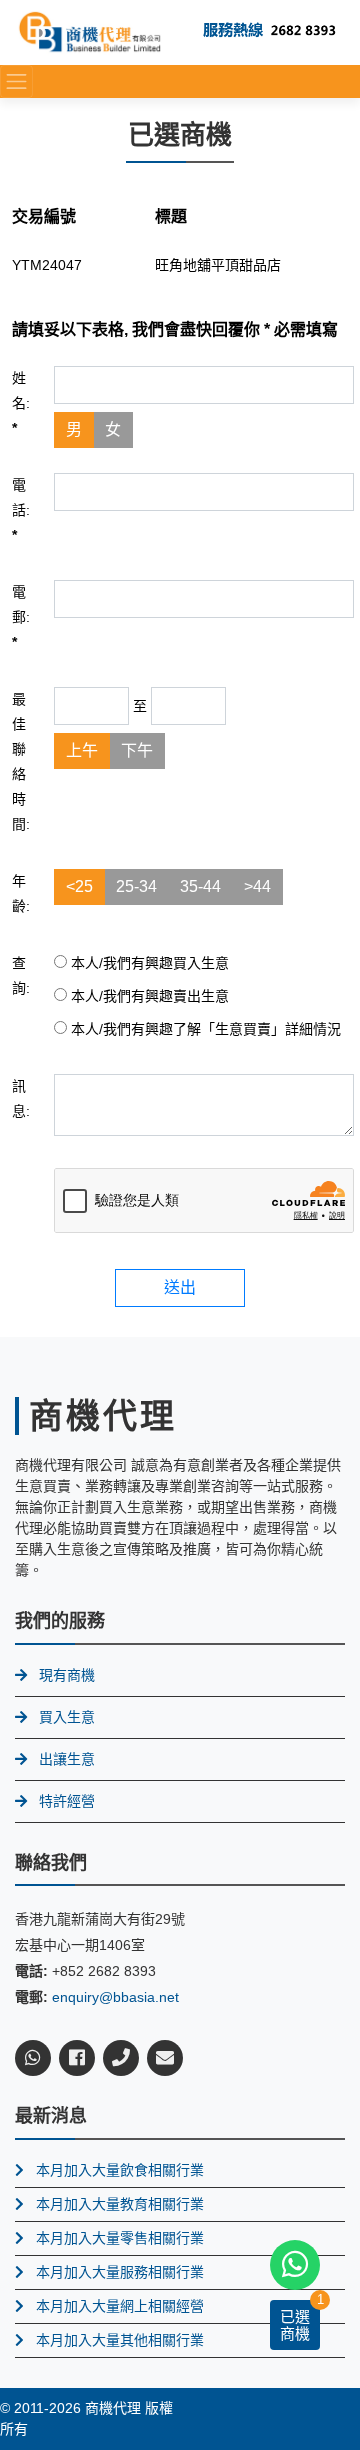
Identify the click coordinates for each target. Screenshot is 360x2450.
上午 (82, 750)
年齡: (21, 893)
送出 (180, 1287)
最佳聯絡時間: (21, 761)
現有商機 (67, 1675)
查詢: (21, 975)
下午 (137, 750)
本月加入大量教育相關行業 (120, 2204)
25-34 (136, 886)
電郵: (21, 617)
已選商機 (295, 2325)
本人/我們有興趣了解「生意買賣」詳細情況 (204, 1029)
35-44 (200, 886)
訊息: (21, 1098)
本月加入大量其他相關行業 (120, 2340)
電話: (21, 510)
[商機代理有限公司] (90, 31)
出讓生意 (67, 1759)
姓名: (21, 403)
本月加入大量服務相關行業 (120, 2272)
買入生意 (67, 1717)
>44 (257, 886)
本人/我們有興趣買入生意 (148, 963)
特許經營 (67, 1801)
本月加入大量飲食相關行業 (120, 2170)
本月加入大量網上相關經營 (120, 2306)
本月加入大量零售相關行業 (120, 2238)
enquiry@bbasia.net (115, 1997)
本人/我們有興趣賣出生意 (148, 996)
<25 (79, 886)
